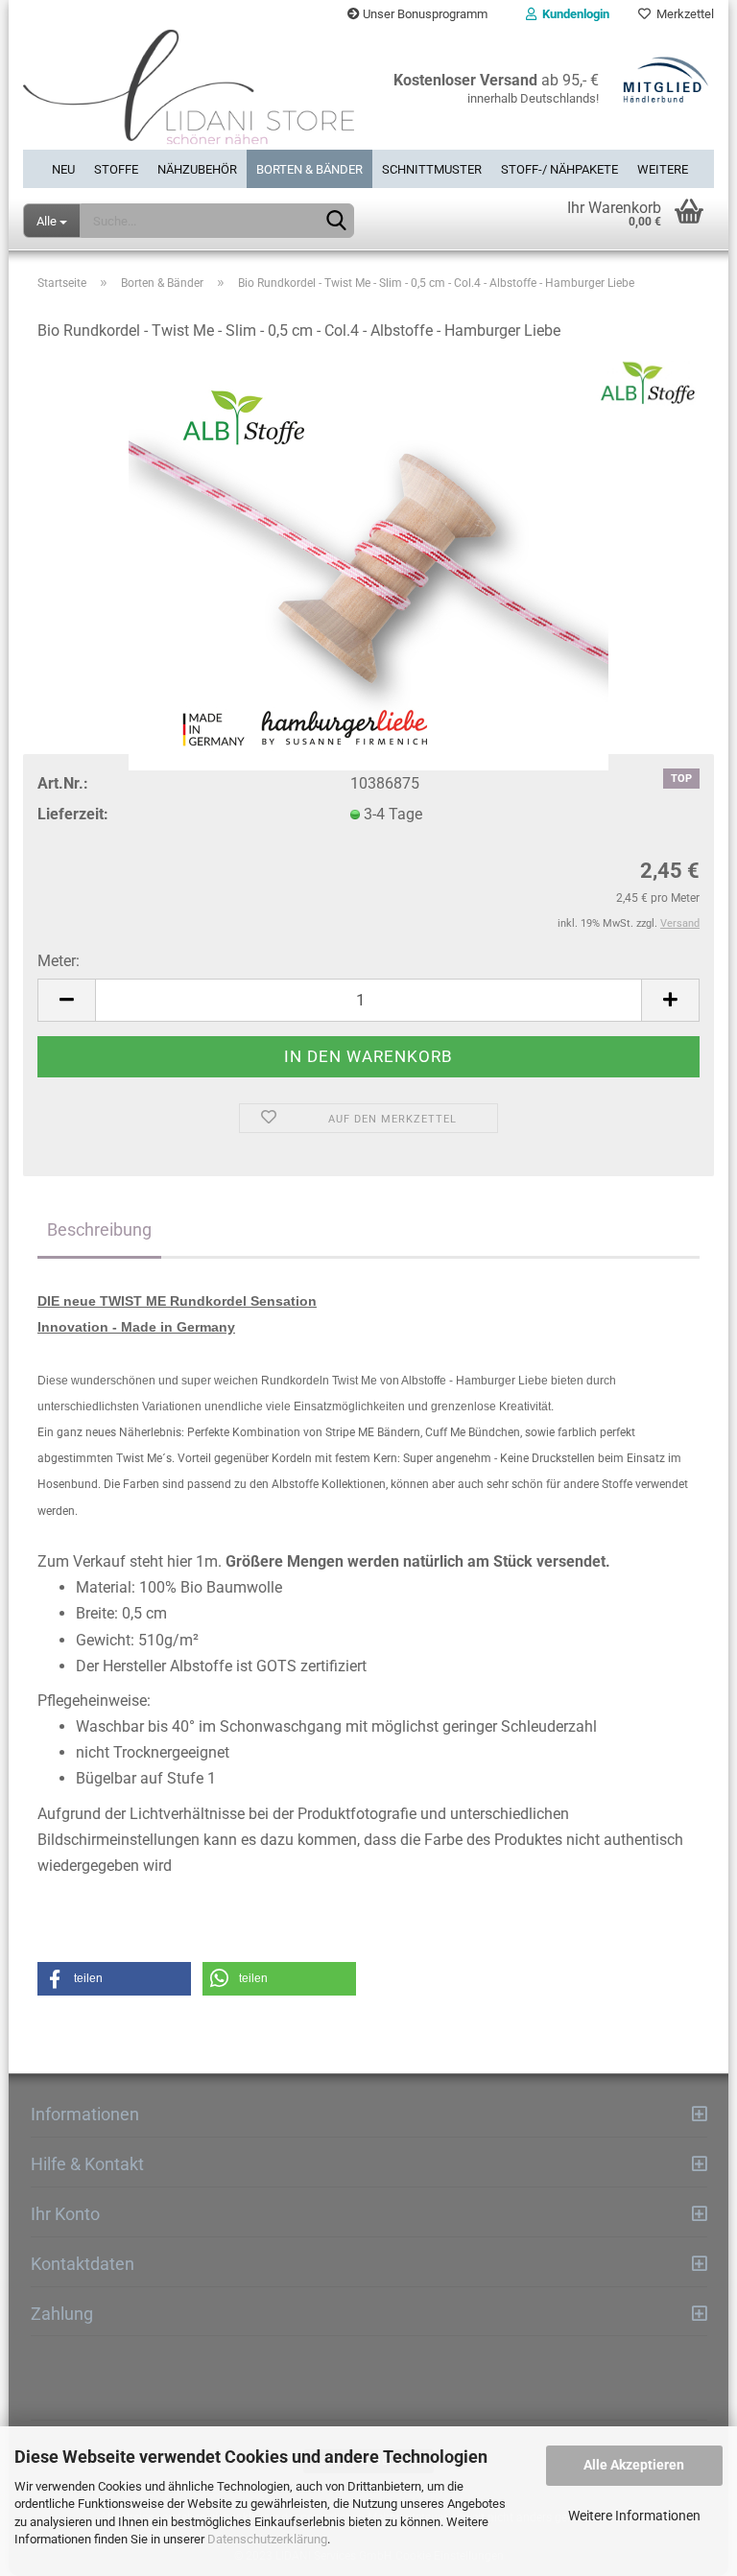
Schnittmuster (432, 169)
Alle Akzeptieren (634, 2465)
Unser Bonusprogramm (424, 14)
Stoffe (116, 169)
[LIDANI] (189, 89)
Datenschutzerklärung (267, 2539)
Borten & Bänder (309, 169)
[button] (114, 1979)
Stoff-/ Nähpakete (559, 169)
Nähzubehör (197, 169)
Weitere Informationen (634, 2516)
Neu (63, 169)
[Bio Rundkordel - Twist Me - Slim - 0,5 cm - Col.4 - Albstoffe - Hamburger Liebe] (368, 566)
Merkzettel (682, 14)
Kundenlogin (573, 14)
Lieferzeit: (73, 814)
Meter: (59, 961)
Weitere (663, 169)
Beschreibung (99, 1229)
